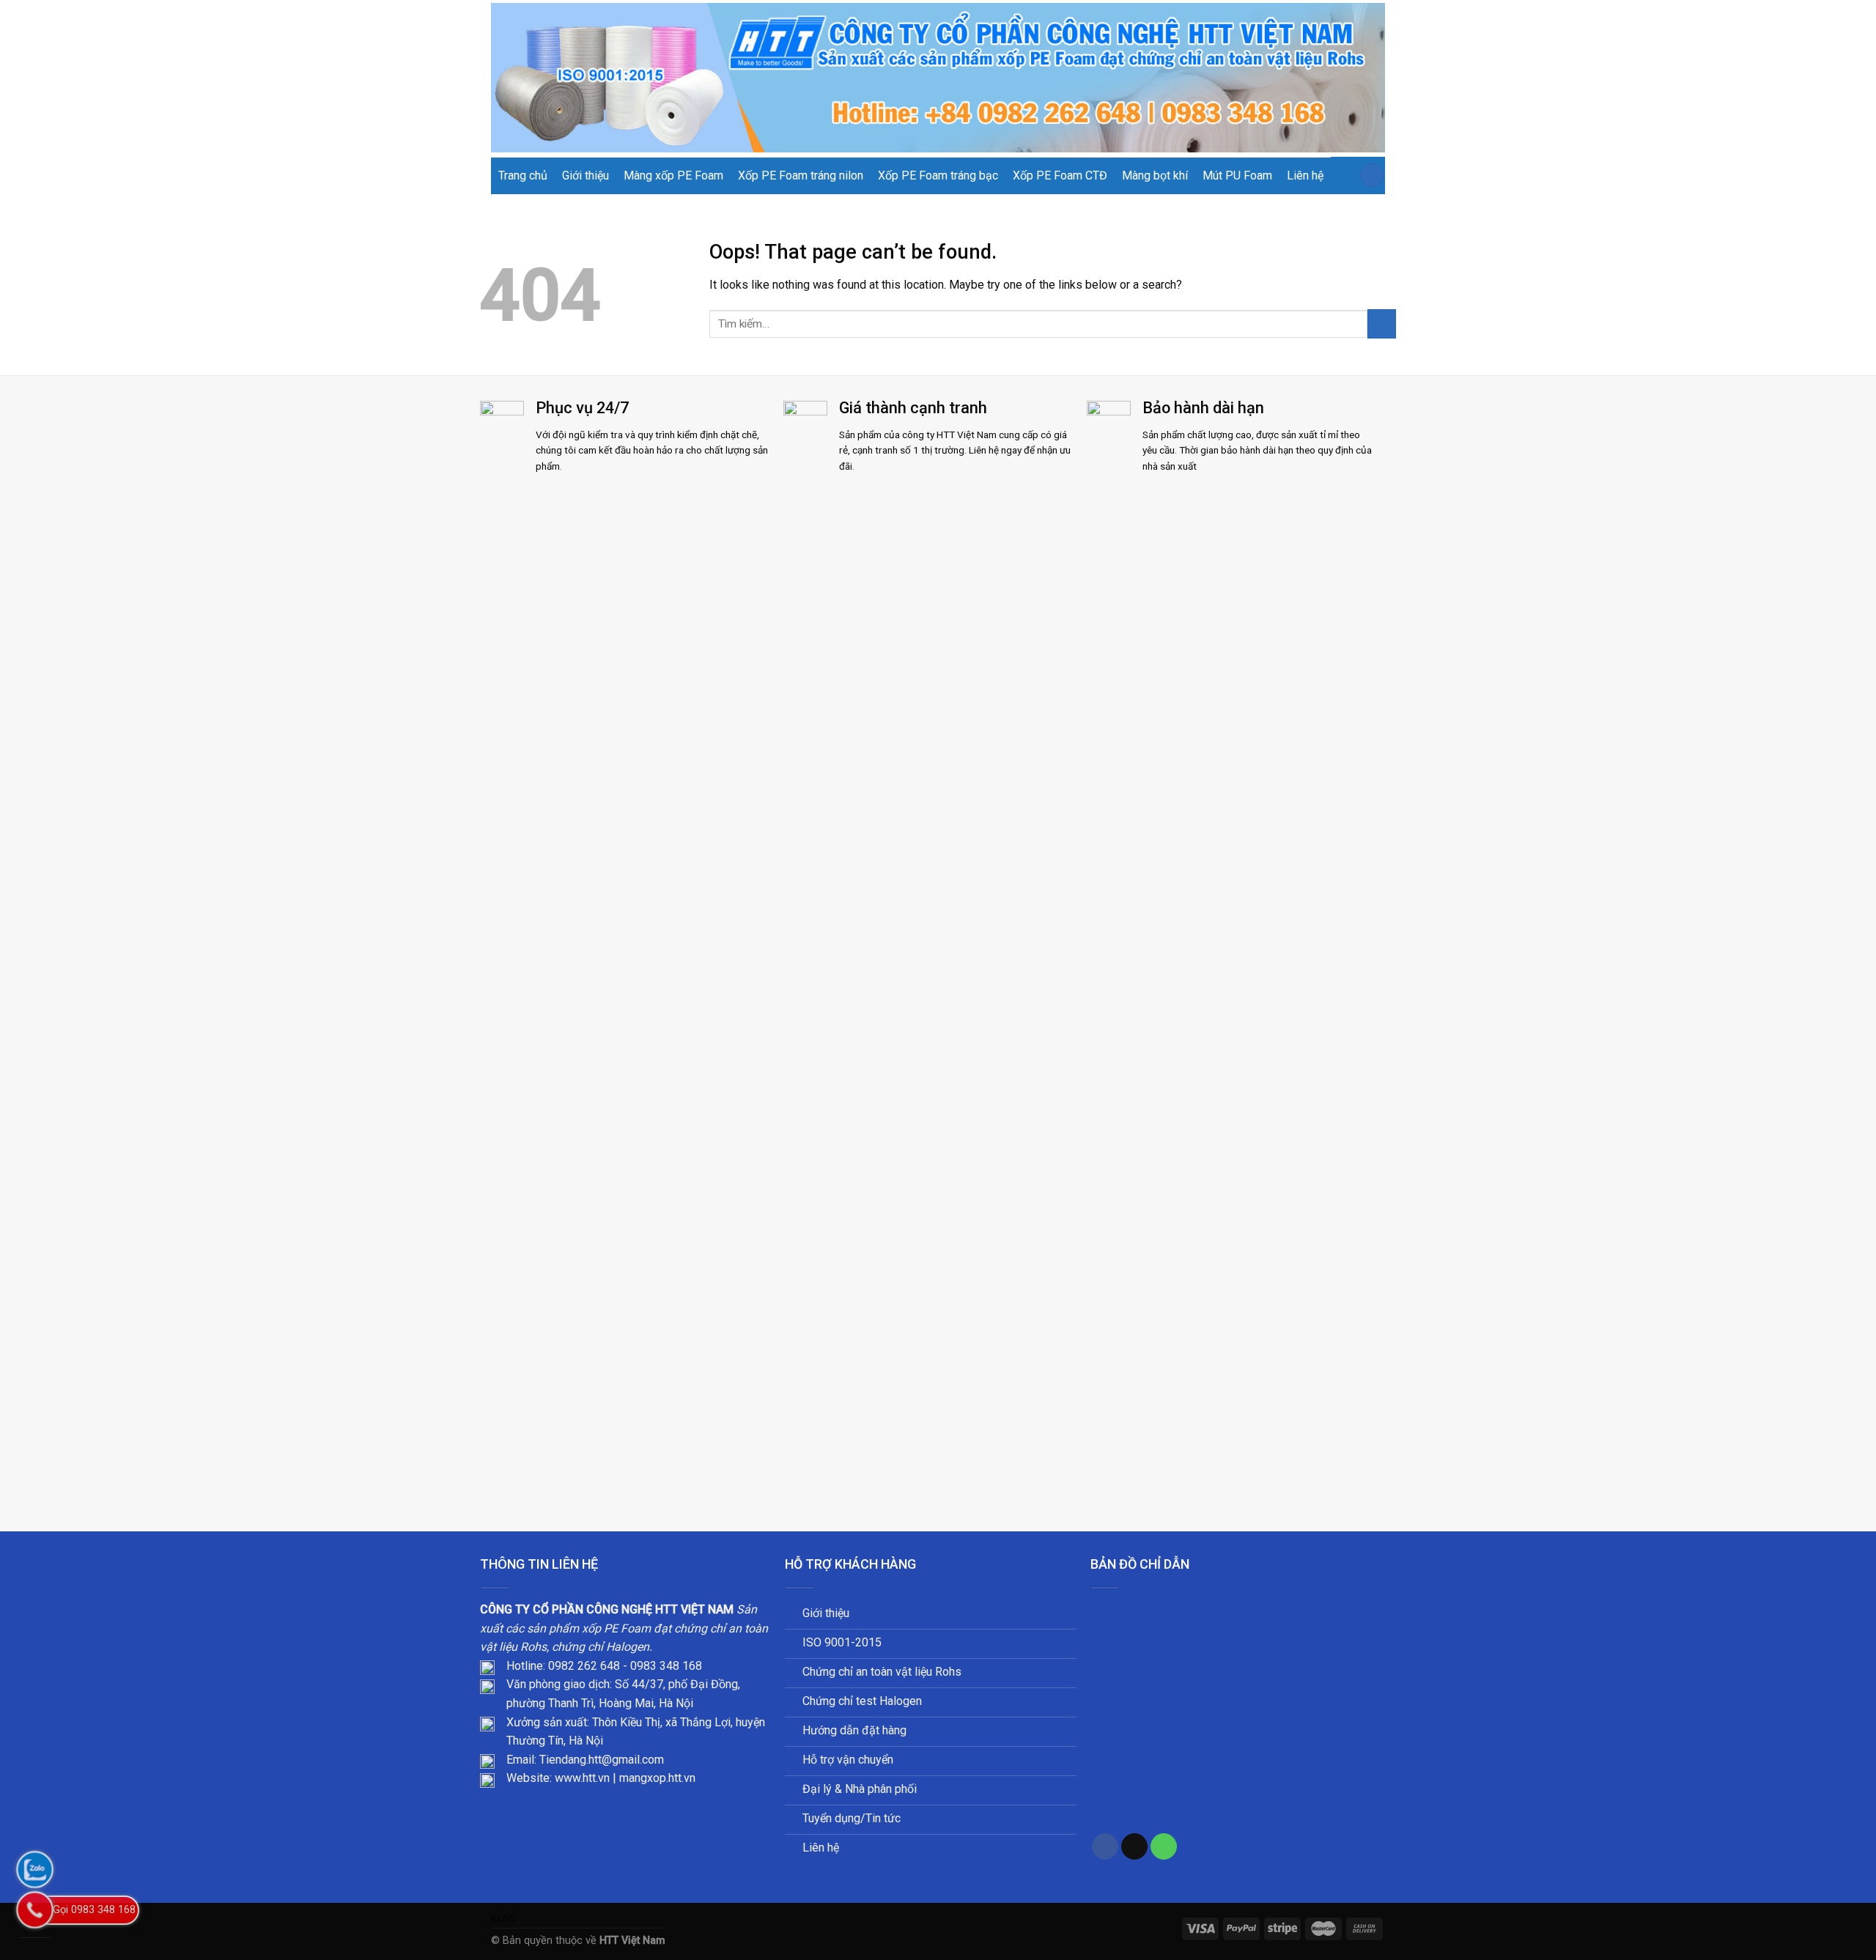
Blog (503, 1919)
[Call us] (1164, 1847)
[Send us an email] (1134, 1847)
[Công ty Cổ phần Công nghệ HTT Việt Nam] (938, 78)
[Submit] (1382, 323)
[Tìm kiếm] (1372, 175)
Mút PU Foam (1237, 175)
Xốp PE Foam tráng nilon (801, 175)
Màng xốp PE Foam (673, 175)
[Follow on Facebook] (1105, 1847)
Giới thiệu (586, 175)
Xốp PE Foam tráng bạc (938, 175)
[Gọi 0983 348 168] (35, 1910)
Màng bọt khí (1155, 175)
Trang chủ (523, 175)
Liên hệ (1305, 175)
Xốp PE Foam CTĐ (1060, 175)
